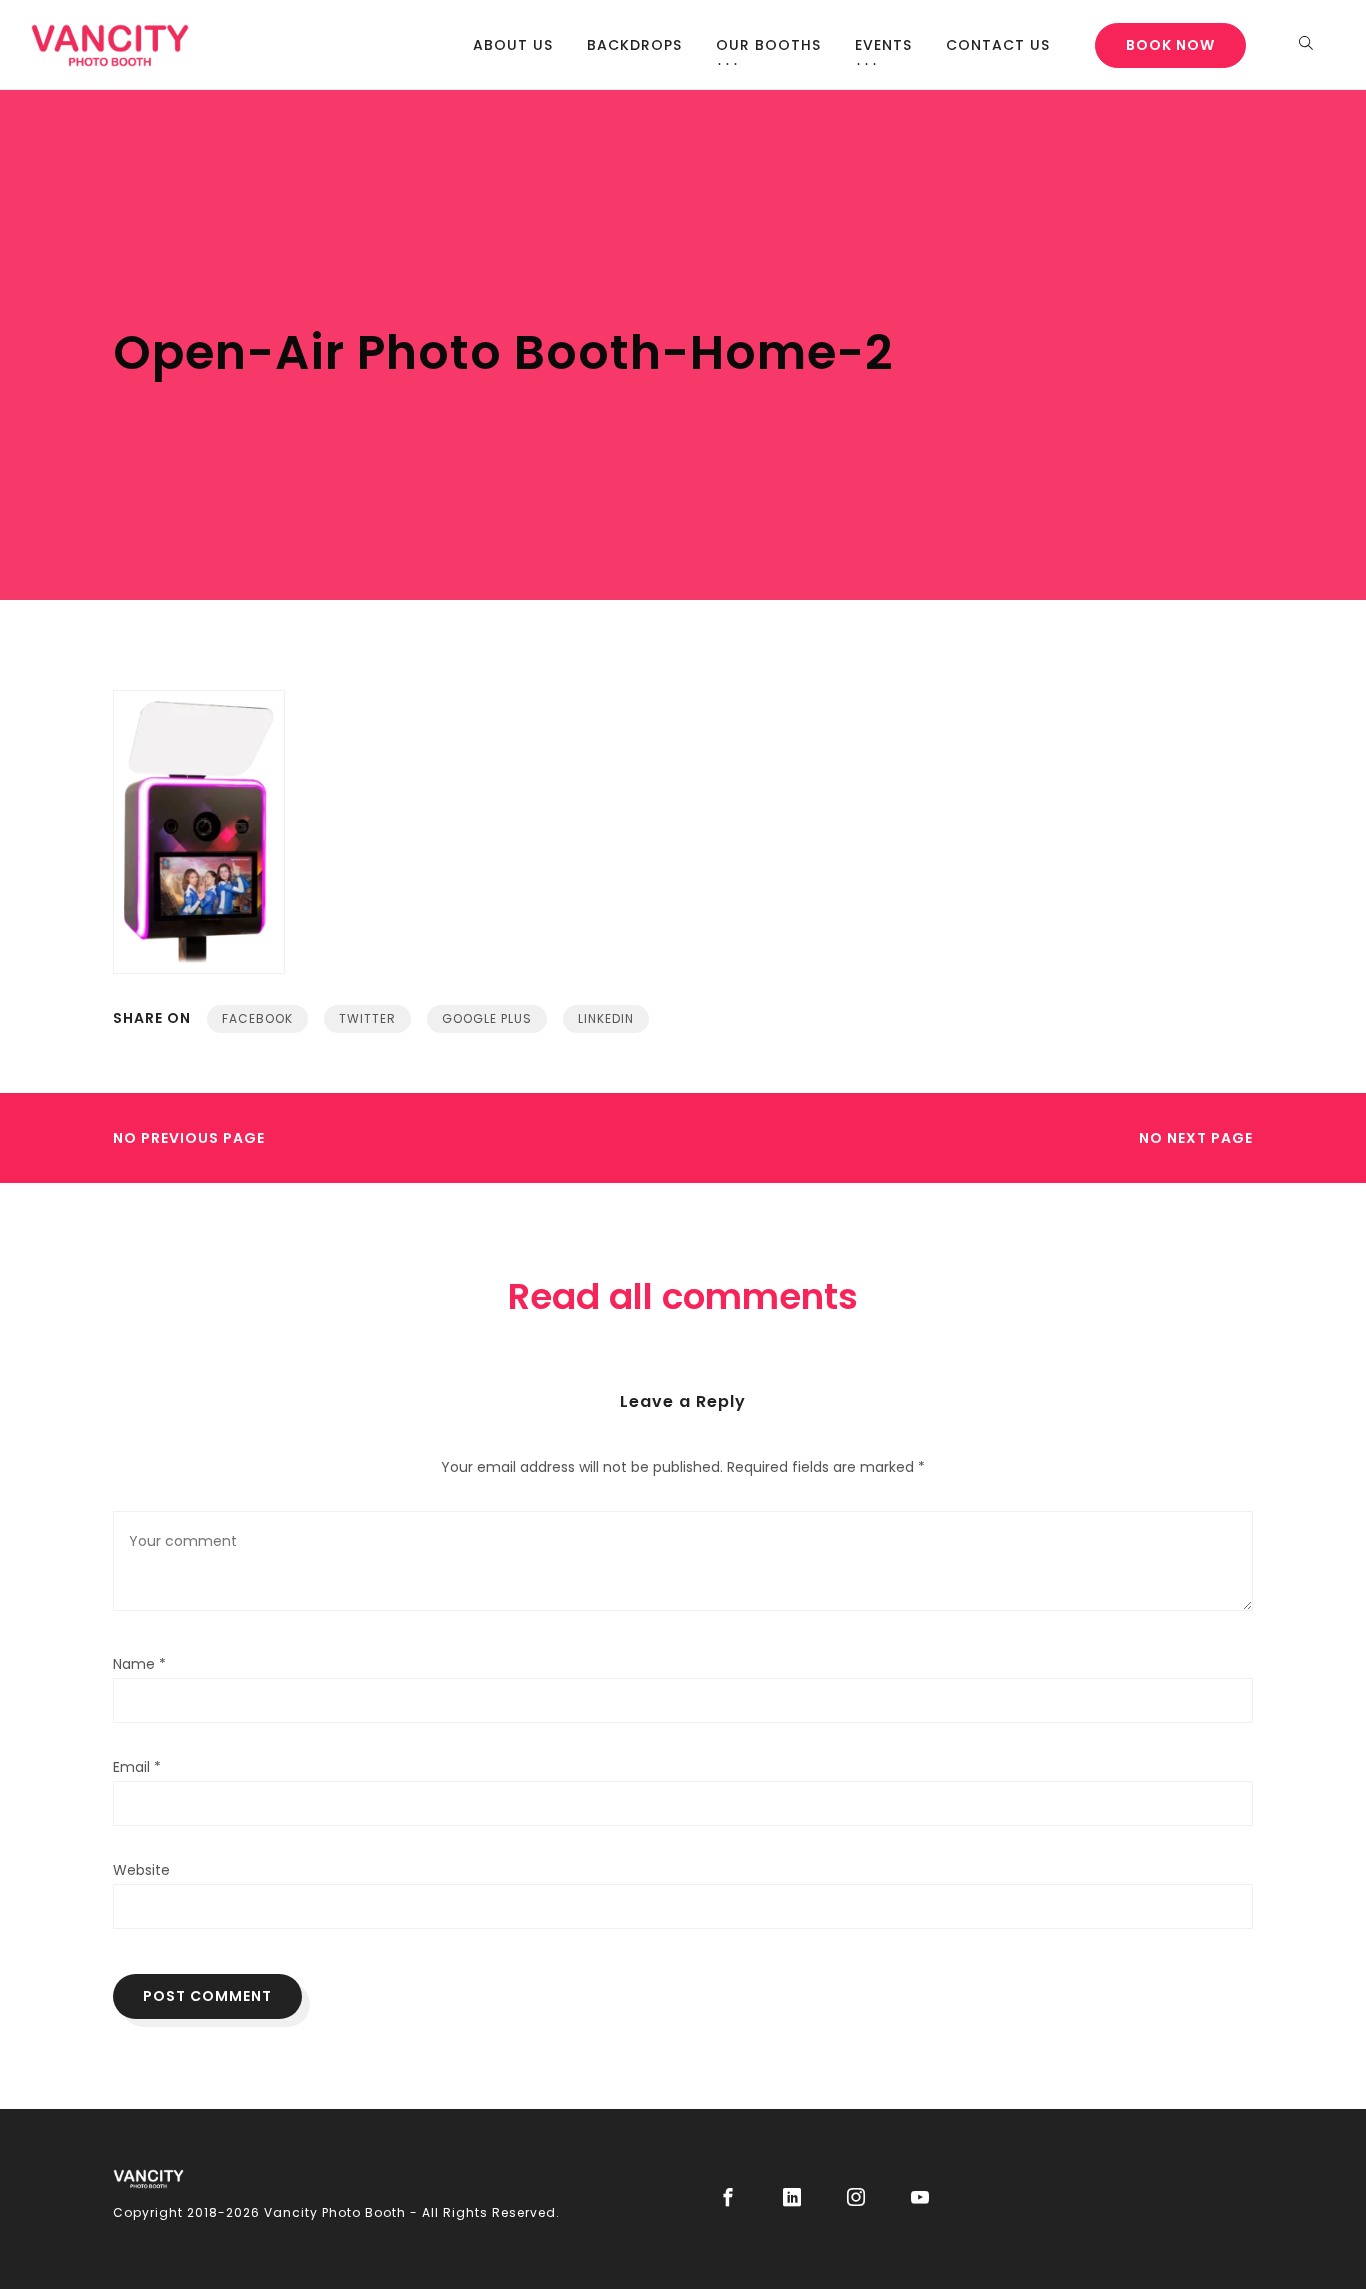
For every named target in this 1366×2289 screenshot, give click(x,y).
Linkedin (606, 1018)
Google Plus (487, 1018)
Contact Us (998, 45)
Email (137, 1767)
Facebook (257, 1018)
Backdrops (634, 45)
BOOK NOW (1170, 45)
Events (883, 45)
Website (141, 1870)
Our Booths (768, 45)
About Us (513, 45)
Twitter (367, 1018)
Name (139, 1664)
